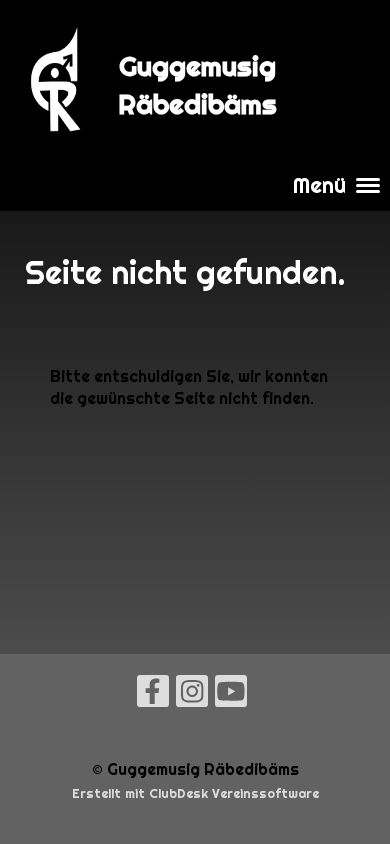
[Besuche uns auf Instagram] (192, 695)
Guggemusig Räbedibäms (197, 85)
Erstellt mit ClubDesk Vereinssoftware (195, 793)
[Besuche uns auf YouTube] (231, 695)
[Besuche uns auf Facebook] (153, 695)
